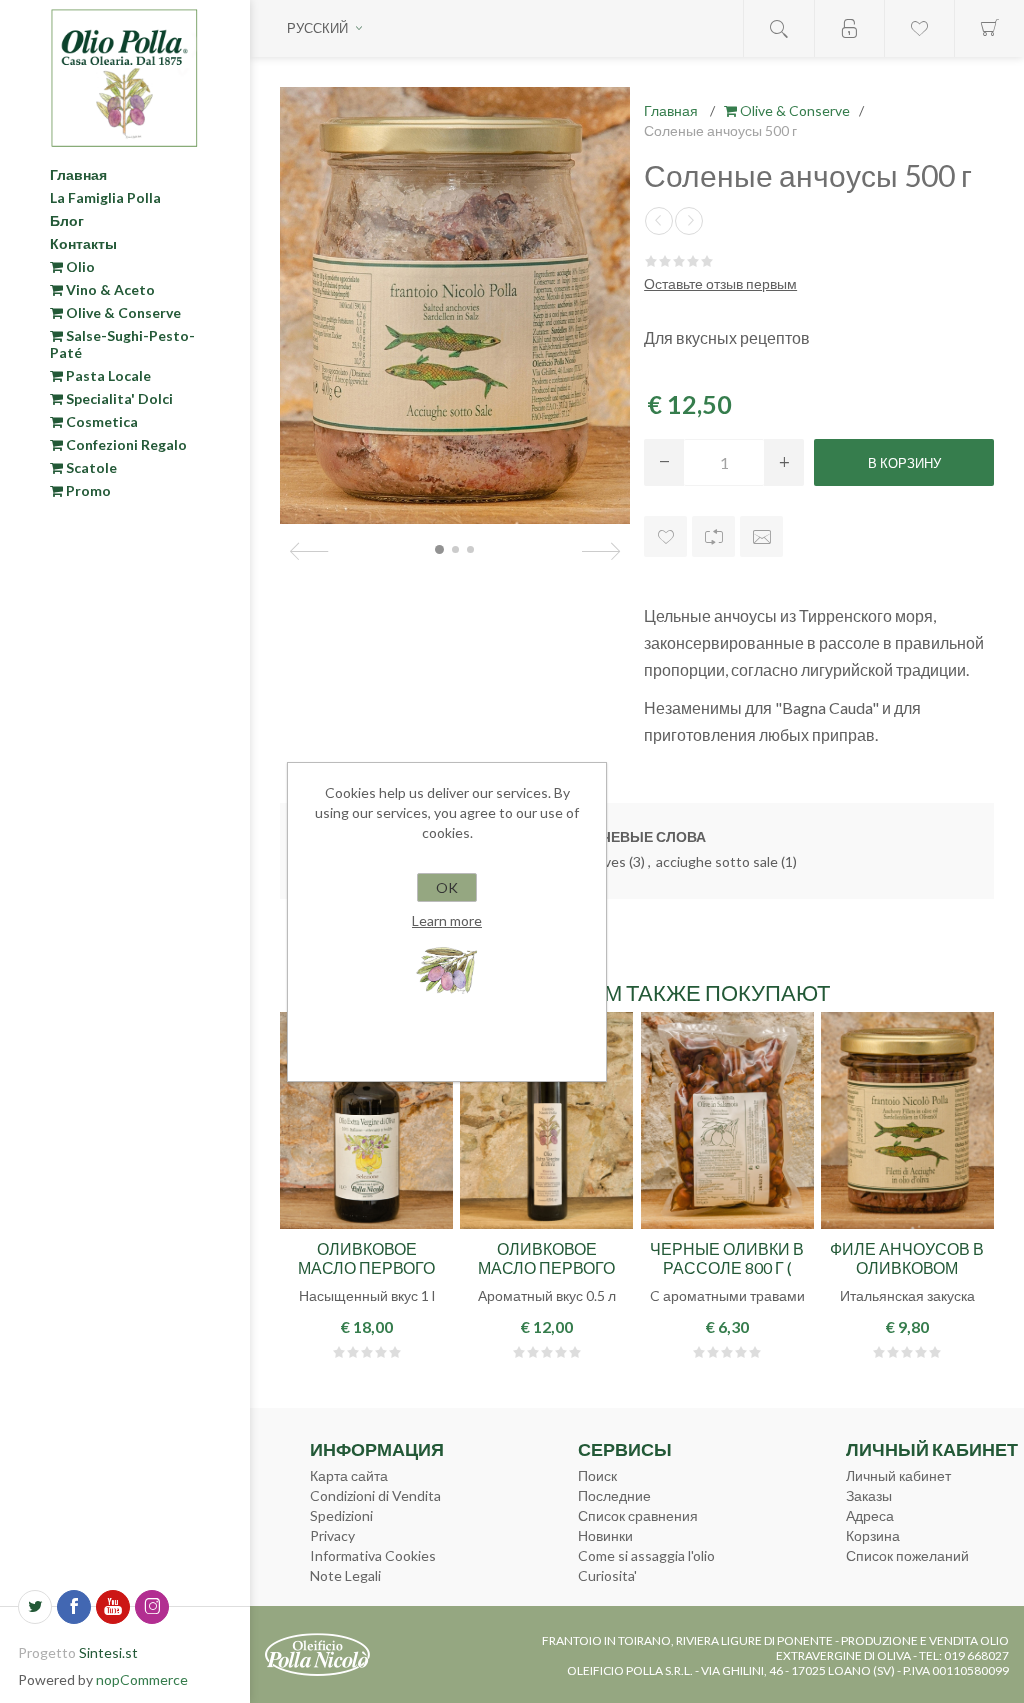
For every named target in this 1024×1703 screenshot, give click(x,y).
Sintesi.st (108, 1652)
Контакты (83, 243)
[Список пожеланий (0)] (919, 28)
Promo (87, 490)
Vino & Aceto (109, 289)
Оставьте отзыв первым (720, 283)
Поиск (597, 1475)
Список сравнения (638, 1515)
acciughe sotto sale (717, 861)
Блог (67, 220)
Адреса (870, 1515)
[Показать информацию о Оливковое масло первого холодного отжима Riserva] (546, 1120)
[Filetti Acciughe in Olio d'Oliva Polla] (907, 1120)
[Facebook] (74, 1607)
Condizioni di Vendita (375, 1495)
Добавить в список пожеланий (665, 536)
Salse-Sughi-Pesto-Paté (122, 344)
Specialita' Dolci (118, 398)
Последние (614, 1495)
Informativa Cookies (373, 1555)
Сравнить (713, 536)
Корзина (873, 1535)
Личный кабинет (898, 1475)
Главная (78, 174)
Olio (79, 266)
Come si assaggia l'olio (646, 1555)
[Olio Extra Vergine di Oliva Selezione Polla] (366, 1120)
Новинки (605, 1535)
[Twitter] (35, 1607)
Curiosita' (607, 1575)
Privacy (332, 1535)
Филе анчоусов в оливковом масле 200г (907, 1267)
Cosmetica (100, 421)
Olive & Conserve (122, 312)
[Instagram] (152, 1607)
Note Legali (345, 1575)
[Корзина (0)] (989, 28)
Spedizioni (341, 1515)
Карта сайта (349, 1475)
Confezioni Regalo (125, 444)
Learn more (447, 920)
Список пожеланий (907, 1555)
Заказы (869, 1495)
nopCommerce (142, 1679)
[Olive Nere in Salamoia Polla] (727, 1120)
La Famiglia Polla (105, 197)
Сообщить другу (761, 536)
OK (447, 887)
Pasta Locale (107, 375)
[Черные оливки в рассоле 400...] (689, 221)
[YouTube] (113, 1607)
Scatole (90, 467)
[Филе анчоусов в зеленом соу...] (659, 221)
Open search (779, 28)
